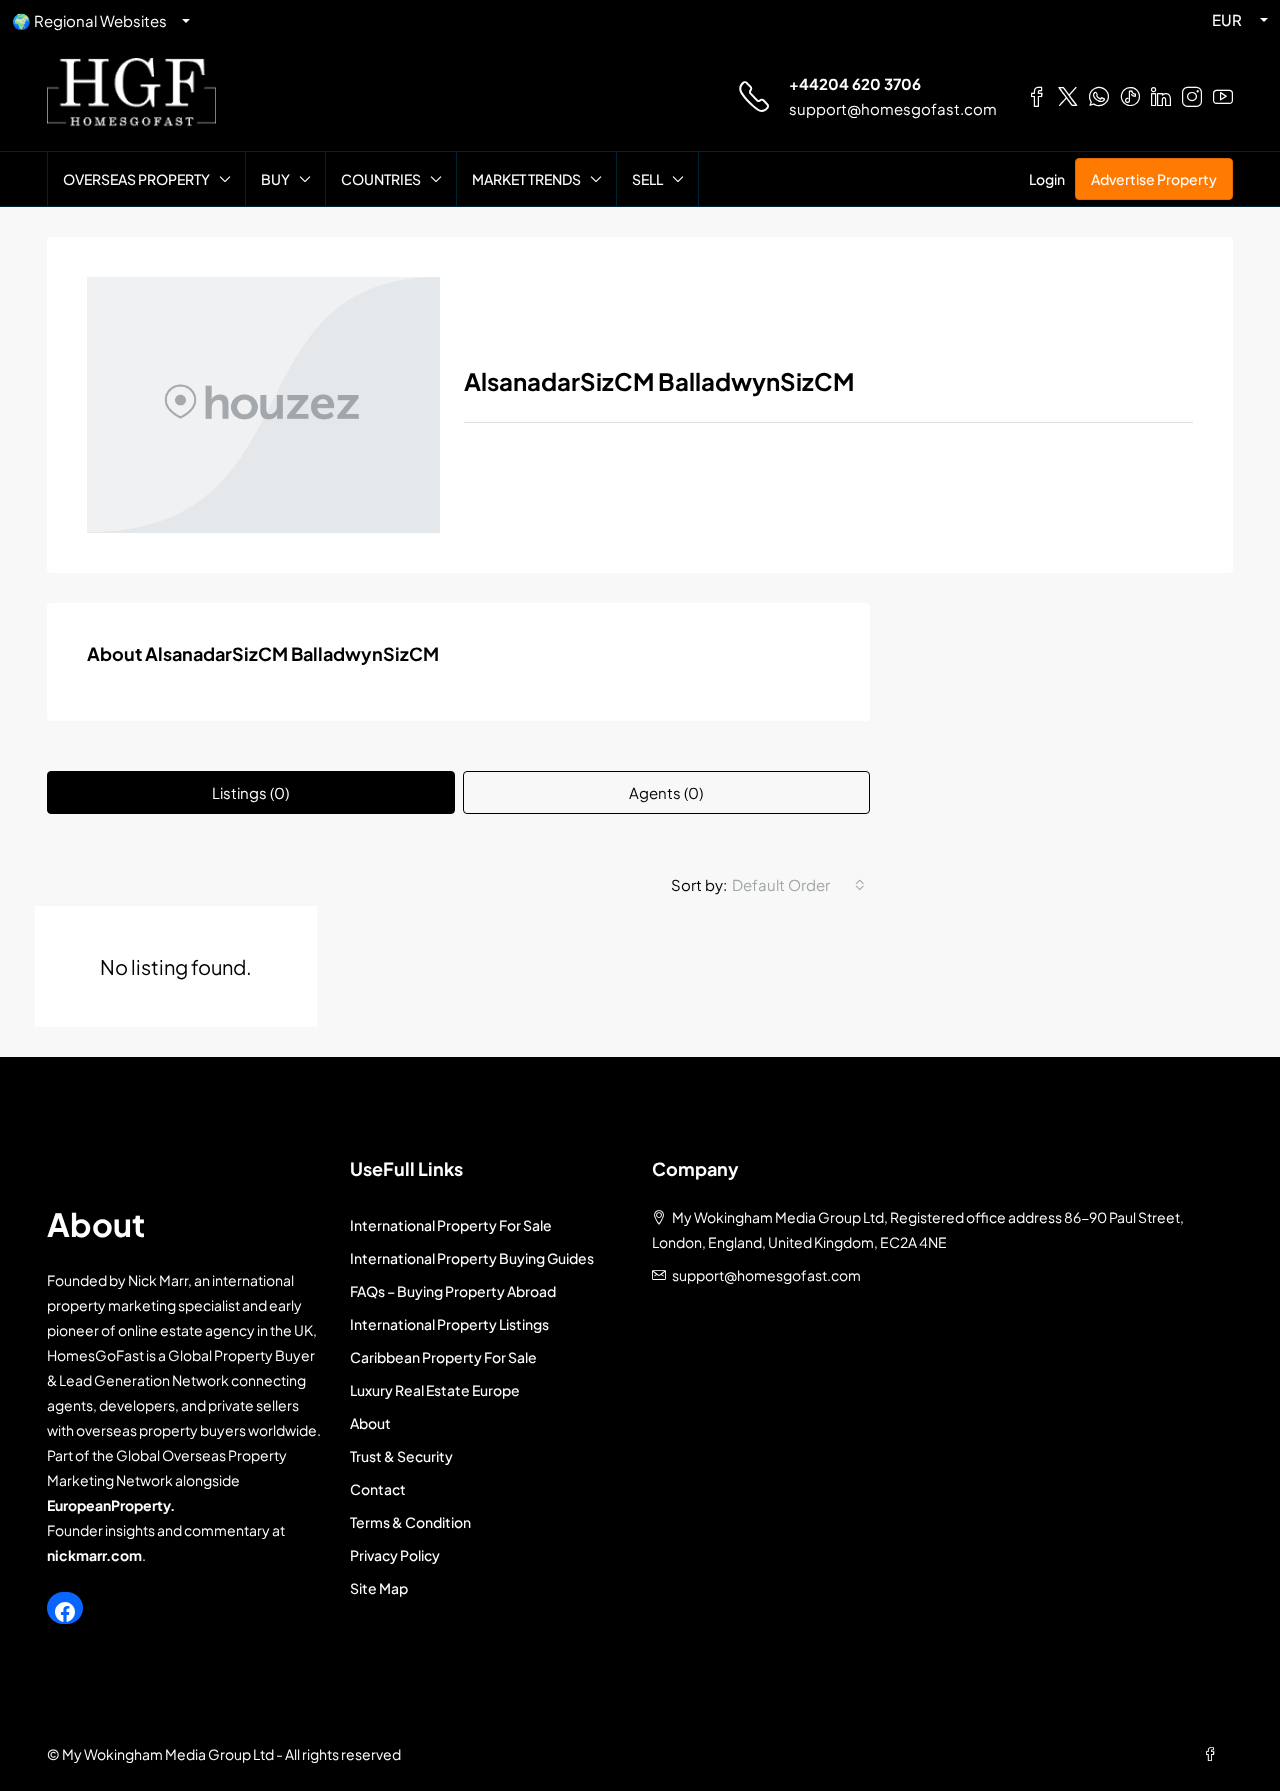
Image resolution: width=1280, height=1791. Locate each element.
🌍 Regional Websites (89, 20)
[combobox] (798, 885)
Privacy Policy (395, 1555)
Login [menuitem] (1047, 179)
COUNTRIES (381, 179)
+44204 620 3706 (855, 83)
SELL (647, 179)
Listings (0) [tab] (250, 792)
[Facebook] (65, 1612)
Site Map (379, 1588)
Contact (378, 1489)
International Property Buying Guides (472, 1258)
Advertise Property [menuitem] (1154, 179)
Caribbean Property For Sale (443, 1357)
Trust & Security (401, 1456)
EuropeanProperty (108, 1505)
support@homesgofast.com (893, 108)
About (370, 1423)
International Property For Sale (451, 1225)
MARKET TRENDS (526, 179)
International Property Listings (449, 1324)
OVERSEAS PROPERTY (136, 179)
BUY (275, 179)
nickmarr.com (94, 1555)
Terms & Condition (410, 1522)
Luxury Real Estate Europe (435, 1390)
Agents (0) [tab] (666, 792)
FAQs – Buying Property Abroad (453, 1291)
